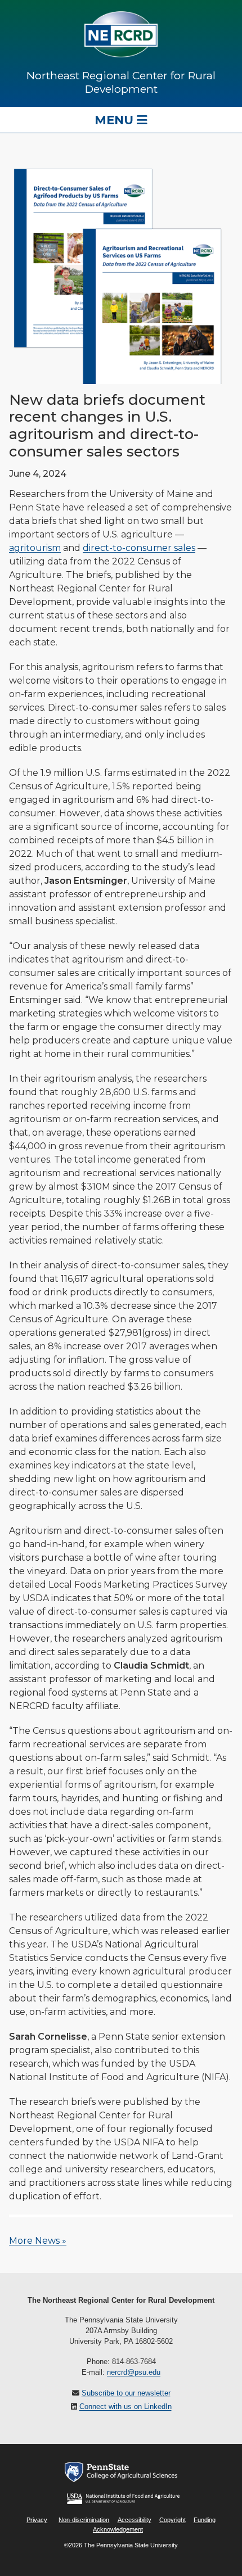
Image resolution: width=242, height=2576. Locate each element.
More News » (38, 2241)
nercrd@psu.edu (134, 2372)
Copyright (172, 2520)
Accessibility (135, 2520)
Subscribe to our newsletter (126, 2393)
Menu (116, 120)
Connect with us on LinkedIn (126, 2406)
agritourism (35, 548)
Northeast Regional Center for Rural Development (121, 82)
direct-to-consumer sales (139, 548)
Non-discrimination (84, 2520)
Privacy (37, 2520)
